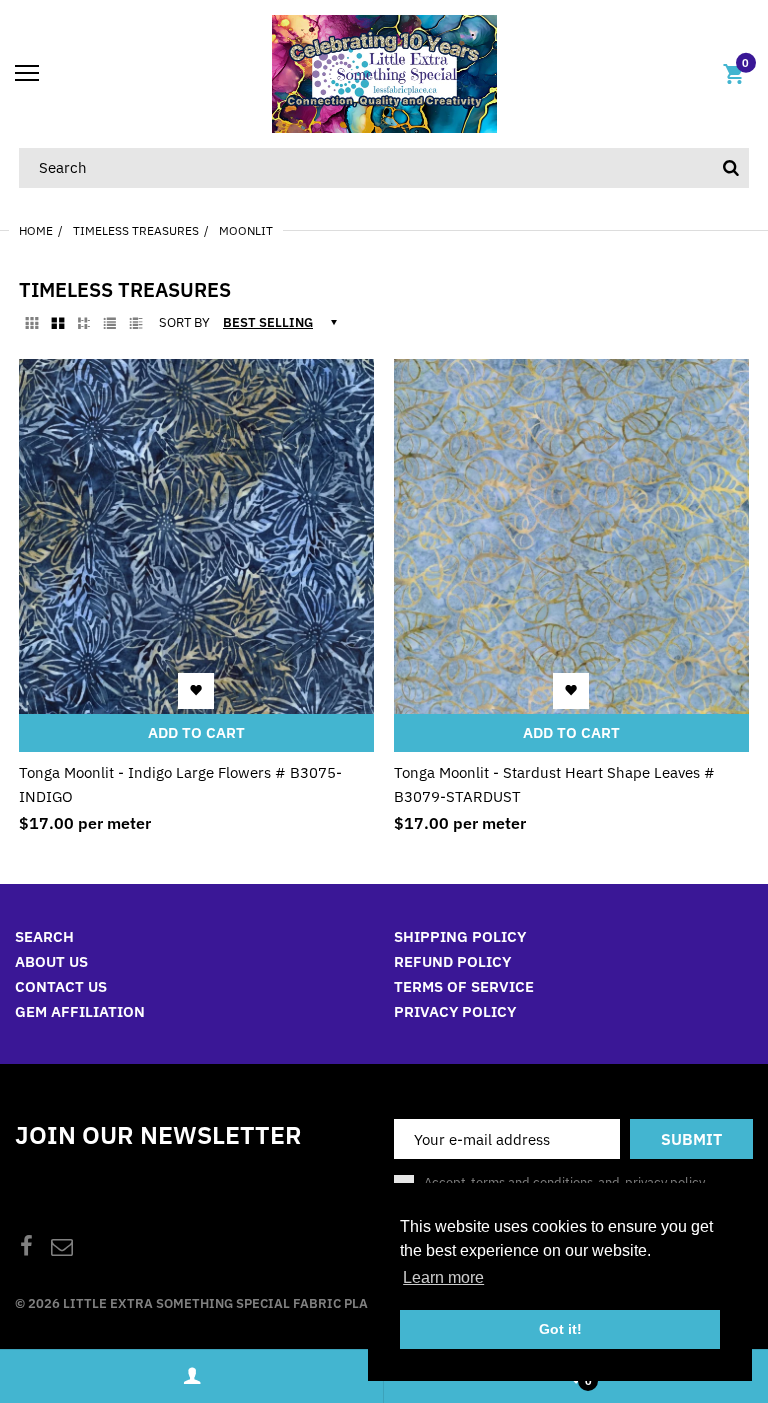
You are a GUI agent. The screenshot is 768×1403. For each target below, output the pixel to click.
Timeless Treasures (136, 230)
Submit (691, 1139)
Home (36, 230)
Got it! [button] (560, 1329)
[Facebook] (26, 1248)
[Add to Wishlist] (196, 690)
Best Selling (268, 322)
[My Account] (191, 1376)
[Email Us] (62, 1248)
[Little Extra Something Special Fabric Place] (384, 72)
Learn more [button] (443, 1277)
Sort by (184, 323)
